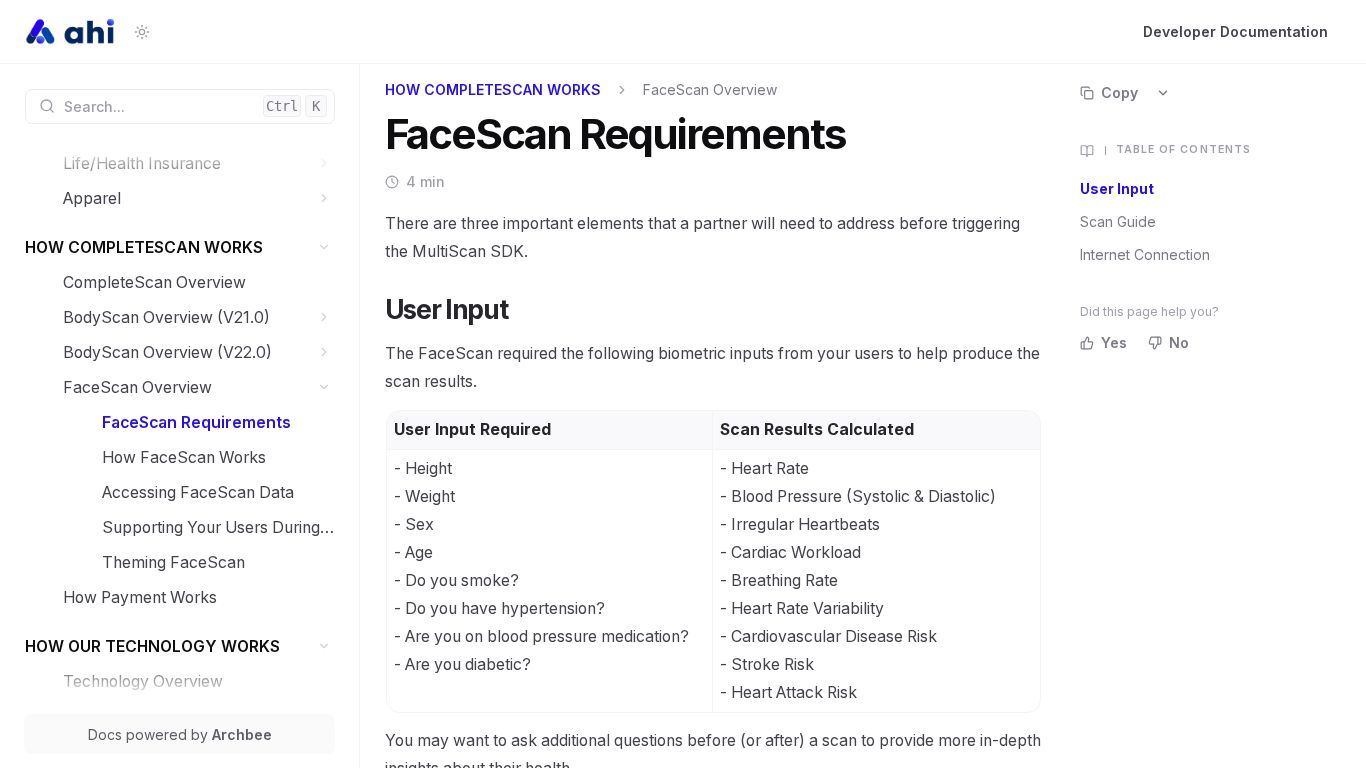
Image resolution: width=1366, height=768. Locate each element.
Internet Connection (1145, 254)
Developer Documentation (1235, 31)
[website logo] (71, 32)
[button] (324, 163)
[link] (199, 163)
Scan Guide (1118, 221)
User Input (1117, 188)
